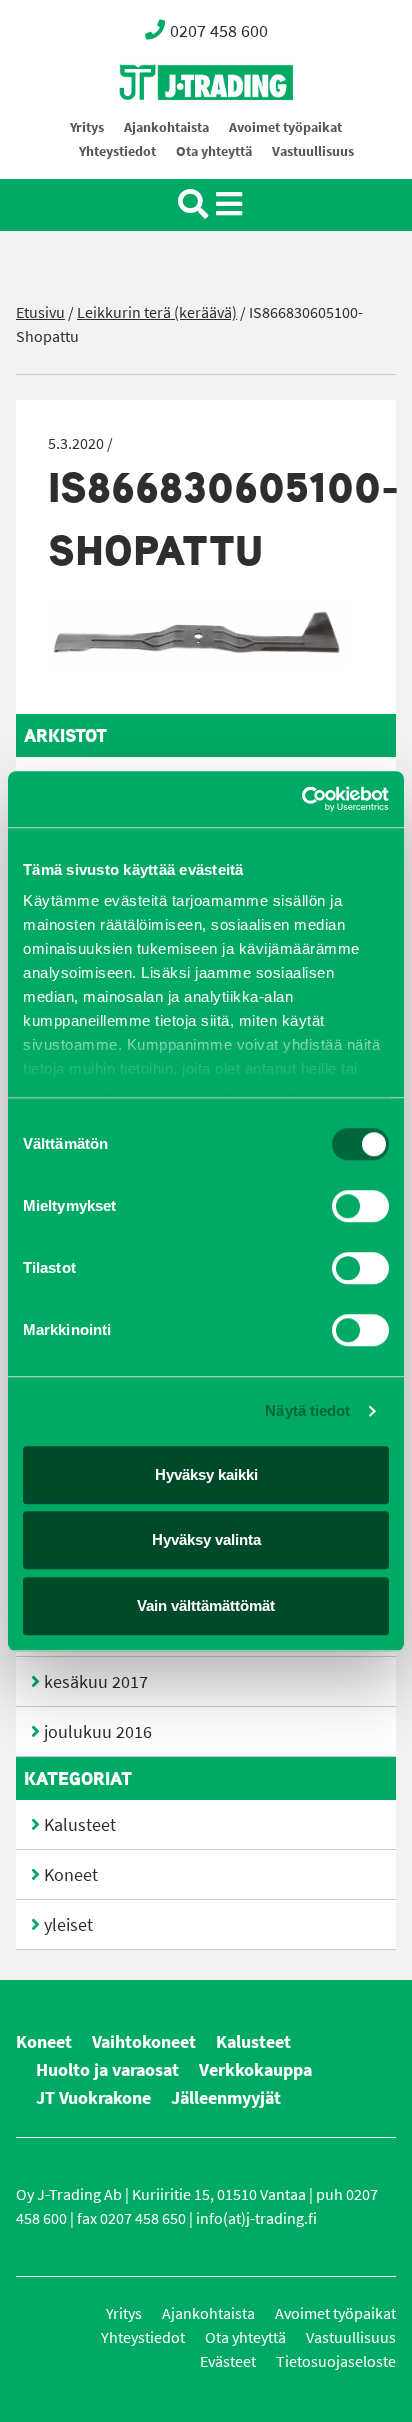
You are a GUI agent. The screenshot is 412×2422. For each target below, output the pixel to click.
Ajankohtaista (166, 127)
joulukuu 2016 (98, 1732)
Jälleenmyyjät (226, 2098)
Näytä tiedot (307, 1410)
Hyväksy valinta (206, 1539)
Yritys (87, 127)
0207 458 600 (219, 31)
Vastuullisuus (313, 151)
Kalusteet (80, 1825)
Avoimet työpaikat (285, 127)
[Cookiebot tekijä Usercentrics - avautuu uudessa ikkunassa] (301, 799)
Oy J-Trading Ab (169, 126)
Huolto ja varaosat (107, 2070)
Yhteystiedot (117, 151)
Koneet (71, 1875)
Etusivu (40, 312)
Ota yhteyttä (214, 151)
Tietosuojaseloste (336, 2361)
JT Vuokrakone (93, 2098)
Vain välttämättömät (206, 1605)
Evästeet (228, 2361)
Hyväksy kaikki (206, 1474)
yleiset (68, 1925)
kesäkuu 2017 (96, 1682)
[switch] (360, 1206)
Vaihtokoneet (144, 2042)
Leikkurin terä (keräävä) (157, 312)
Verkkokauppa (255, 2070)
